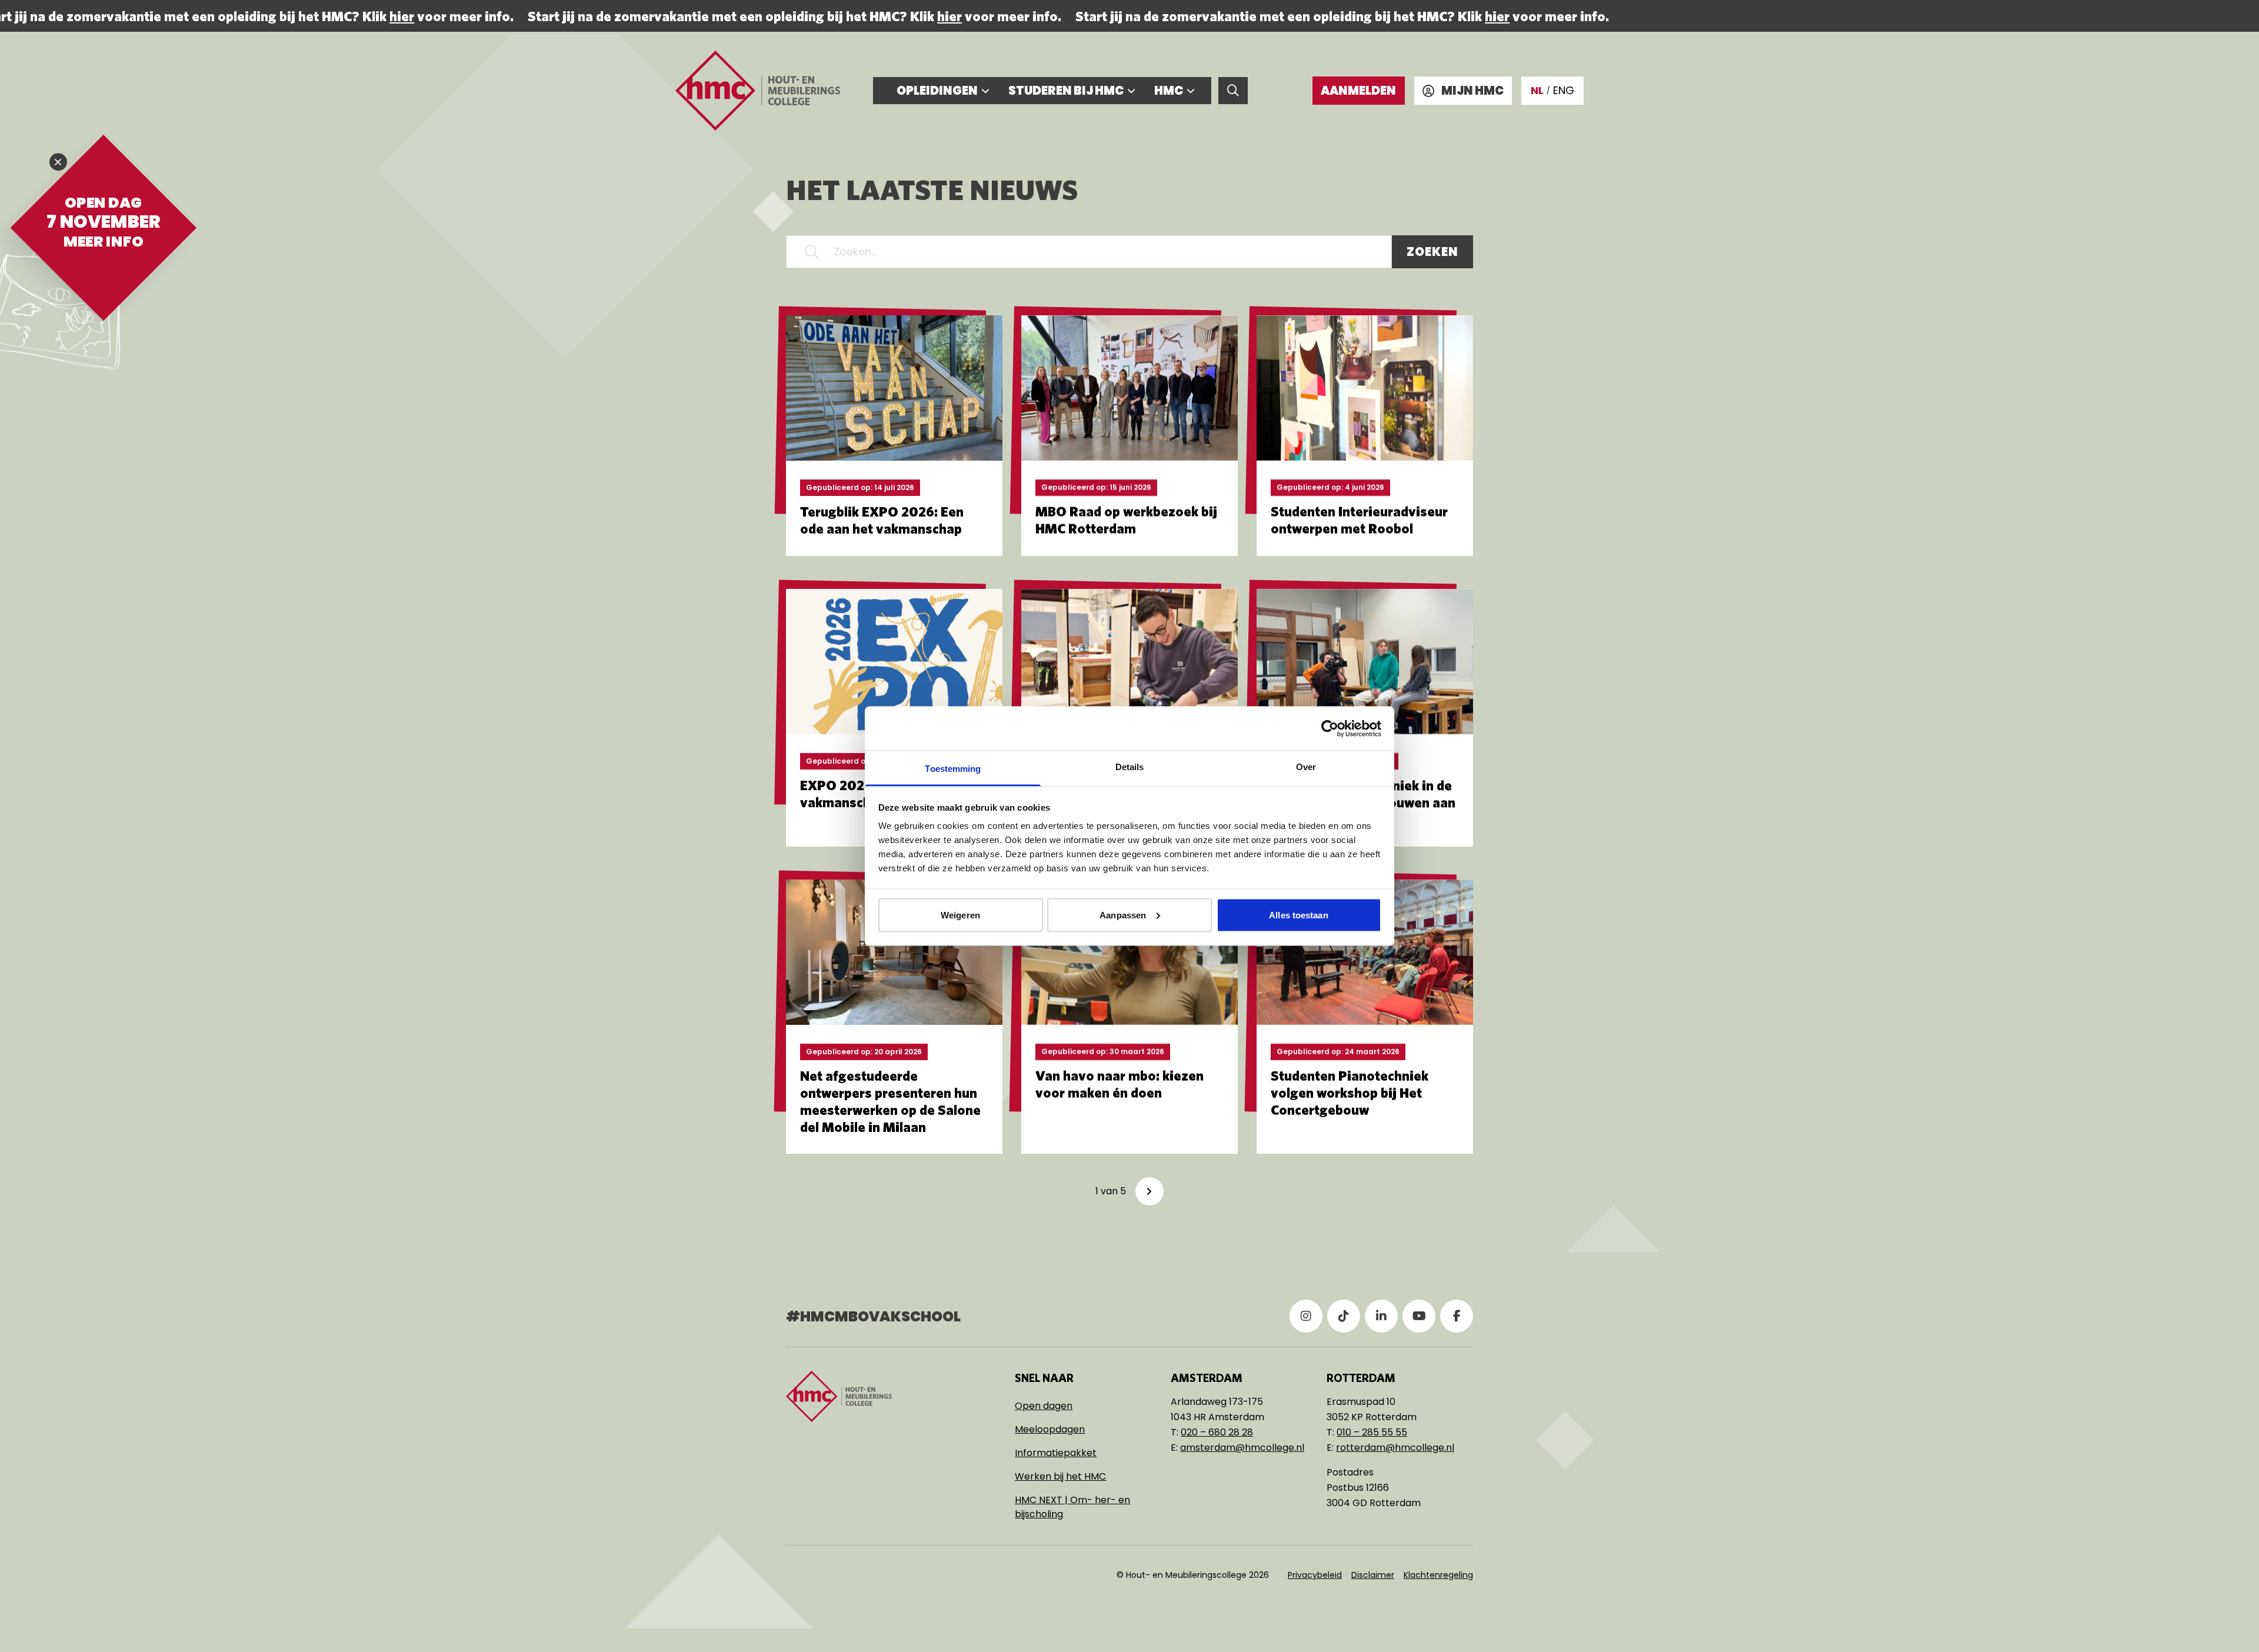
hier (388, 16)
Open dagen (1044, 1406)
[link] (1150, 1191)
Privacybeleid (1315, 1575)
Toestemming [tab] (953, 769)
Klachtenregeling (1438, 1575)
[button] (812, 252)
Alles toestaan (1298, 915)
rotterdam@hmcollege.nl (1395, 1448)
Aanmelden (1358, 91)
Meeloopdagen (1050, 1429)
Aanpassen (1123, 915)
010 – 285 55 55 (1372, 1432)
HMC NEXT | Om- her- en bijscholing (1072, 1507)
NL (1537, 90)
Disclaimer (1373, 1575)
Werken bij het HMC (1060, 1476)
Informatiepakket (1056, 1453)
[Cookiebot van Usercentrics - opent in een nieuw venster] (1330, 728)
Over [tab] (1306, 767)
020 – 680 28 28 (1217, 1432)
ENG (1564, 90)
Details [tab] (1130, 767)
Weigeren (960, 915)
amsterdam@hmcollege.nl (1242, 1448)
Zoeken (1432, 252)
